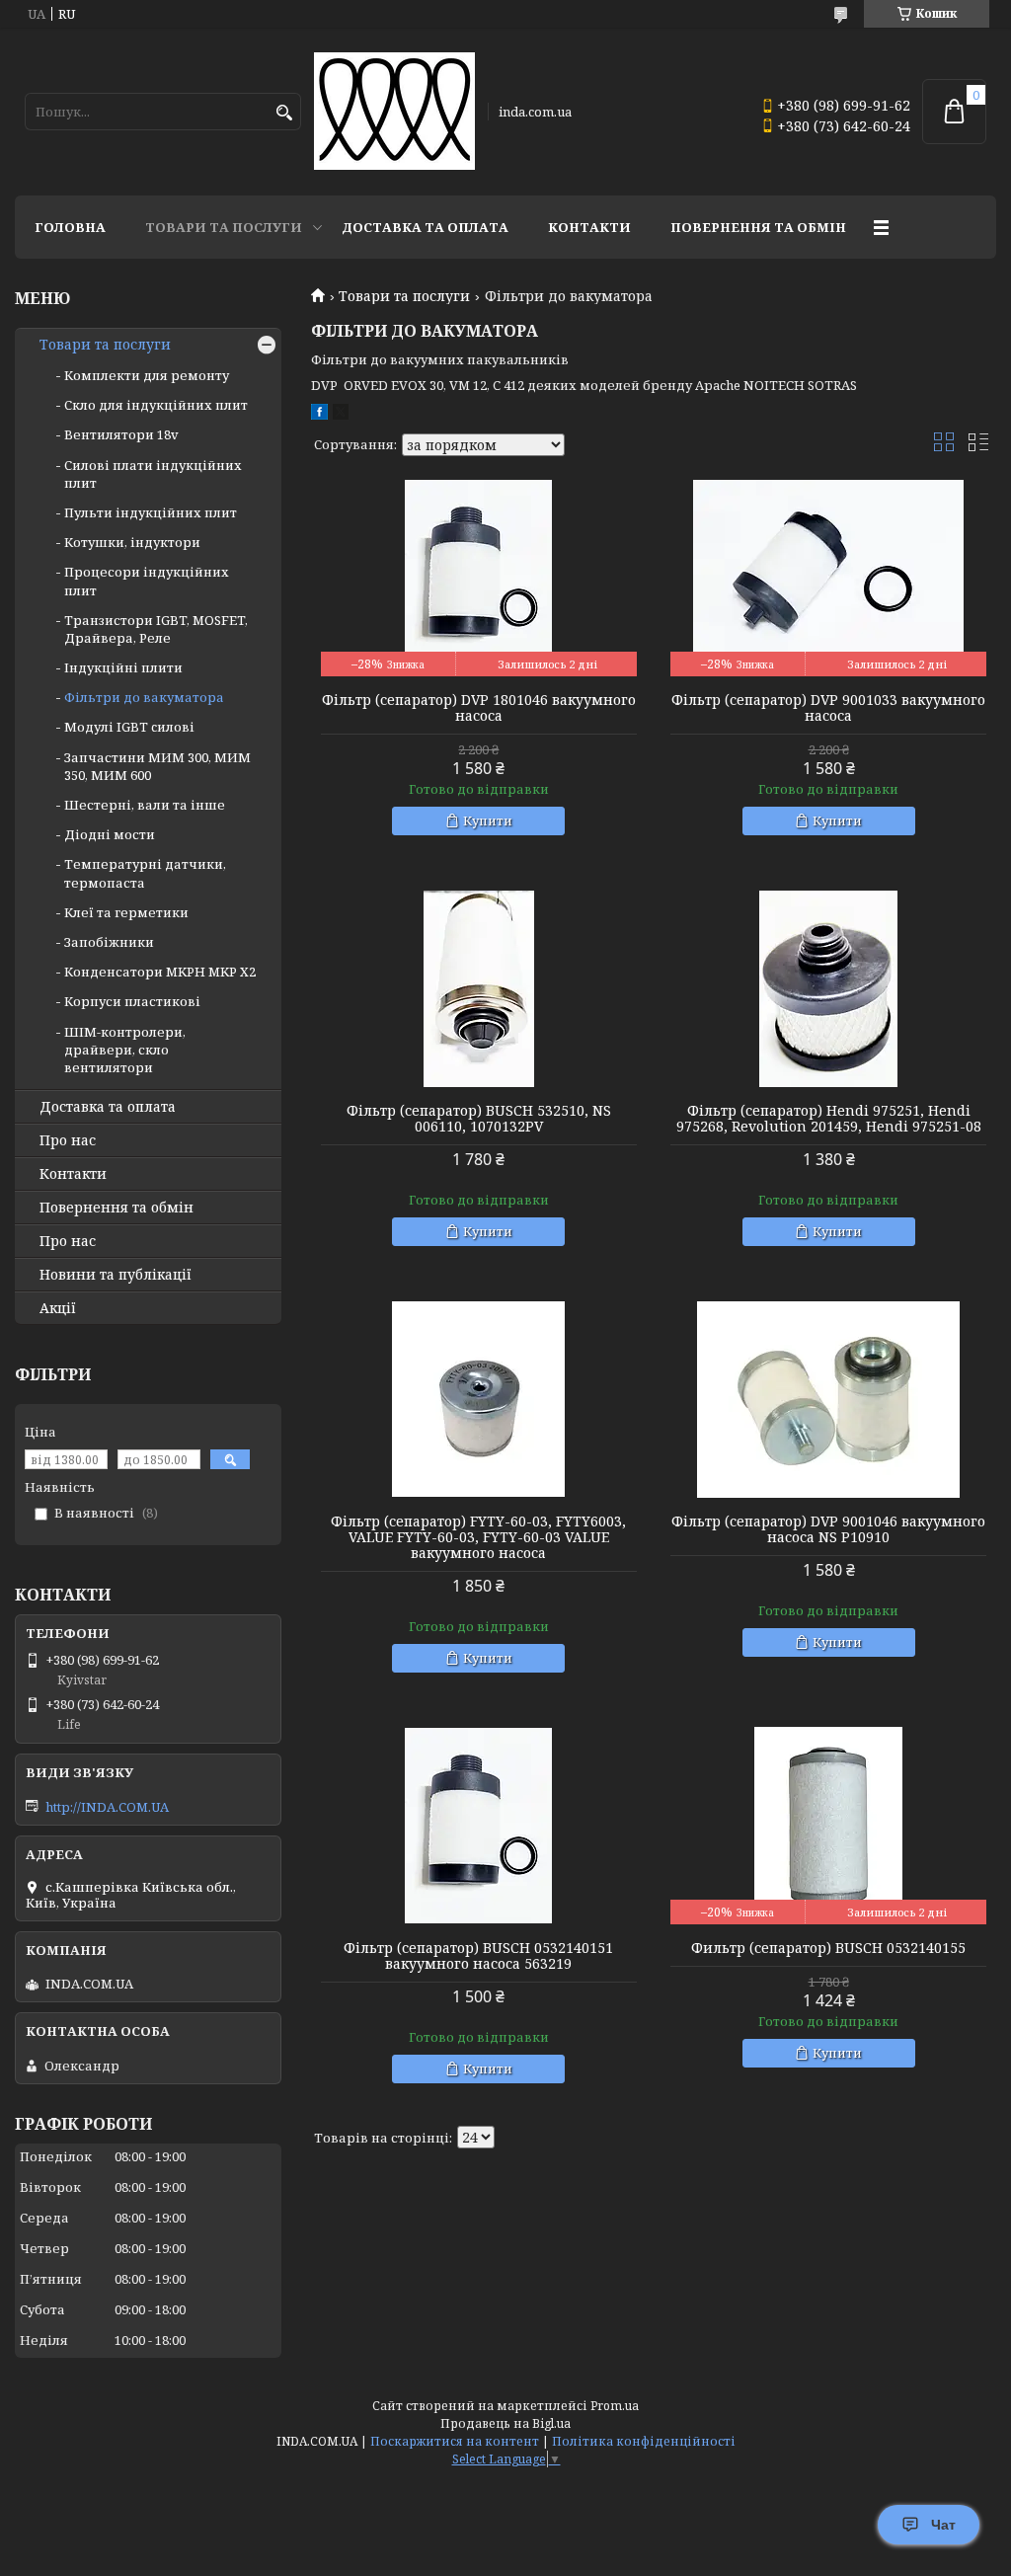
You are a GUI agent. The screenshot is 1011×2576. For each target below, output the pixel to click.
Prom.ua (615, 2406)
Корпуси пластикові (132, 1001)
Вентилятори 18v (121, 434)
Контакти (589, 227)
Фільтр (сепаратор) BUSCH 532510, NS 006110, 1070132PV (479, 1119)
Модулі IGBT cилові (129, 727)
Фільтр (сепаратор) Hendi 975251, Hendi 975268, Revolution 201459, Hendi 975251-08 (829, 1119)
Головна (70, 227)
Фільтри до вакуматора (144, 697)
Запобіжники (109, 942)
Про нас (68, 1140)
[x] (341, 415)
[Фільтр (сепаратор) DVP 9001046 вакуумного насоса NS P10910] (828, 1399)
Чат (943, 2525)
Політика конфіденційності (644, 2441)
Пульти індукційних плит (151, 512)
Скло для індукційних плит (156, 405)
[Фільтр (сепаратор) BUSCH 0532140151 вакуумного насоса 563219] (479, 1826)
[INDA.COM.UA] (394, 112)
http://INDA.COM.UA (107, 1807)
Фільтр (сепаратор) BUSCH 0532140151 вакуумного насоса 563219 (478, 1956)
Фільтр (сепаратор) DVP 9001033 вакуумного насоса (828, 708)
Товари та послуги (224, 227)
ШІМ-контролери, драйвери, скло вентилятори (125, 1050)
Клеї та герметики (126, 912)
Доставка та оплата (425, 227)
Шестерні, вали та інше (145, 805)
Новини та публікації (116, 1275)
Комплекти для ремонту (147, 375)
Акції (58, 1308)
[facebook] (319, 415)
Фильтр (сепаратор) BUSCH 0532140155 (828, 1948)
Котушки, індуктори (132, 542)
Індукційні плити (123, 667)
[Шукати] (284, 113)
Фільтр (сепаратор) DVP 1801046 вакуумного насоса (479, 708)
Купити (488, 820)
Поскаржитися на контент (455, 2441)
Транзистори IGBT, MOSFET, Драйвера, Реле (156, 629)
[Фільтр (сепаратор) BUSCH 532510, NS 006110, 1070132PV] (479, 988)
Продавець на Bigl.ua (505, 2423)
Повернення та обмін (758, 227)
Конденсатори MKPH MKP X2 (160, 972)
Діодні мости (110, 834)
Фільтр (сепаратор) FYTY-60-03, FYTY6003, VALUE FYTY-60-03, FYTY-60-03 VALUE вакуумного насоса (478, 1537)
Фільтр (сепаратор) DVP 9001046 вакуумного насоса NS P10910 (828, 1529)
